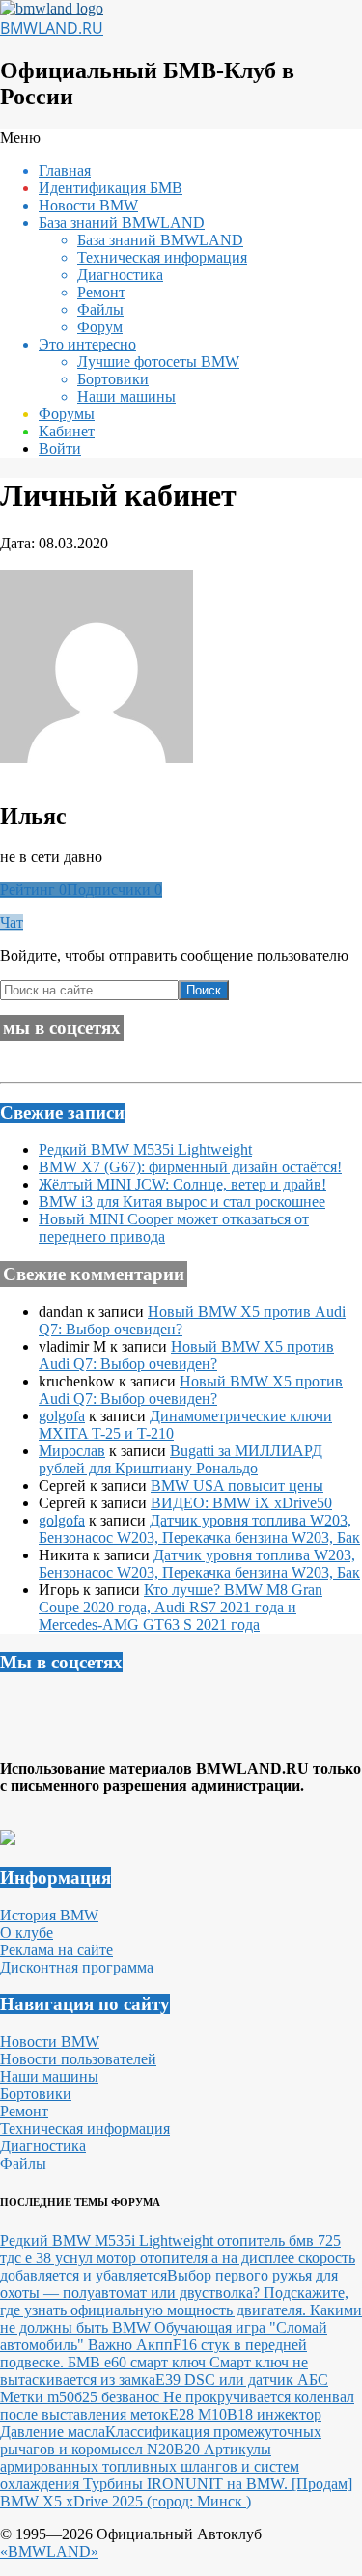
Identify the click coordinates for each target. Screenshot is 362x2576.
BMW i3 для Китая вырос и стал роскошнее (182, 1202)
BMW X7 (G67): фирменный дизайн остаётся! (190, 1167)
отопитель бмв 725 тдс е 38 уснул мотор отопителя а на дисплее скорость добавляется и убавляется (178, 2258)
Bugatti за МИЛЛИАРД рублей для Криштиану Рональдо (181, 1459)
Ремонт (24, 2111)
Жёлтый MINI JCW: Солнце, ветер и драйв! (182, 1184)
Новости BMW (50, 2042)
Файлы (23, 2163)
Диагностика (43, 2146)
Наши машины (49, 2076)
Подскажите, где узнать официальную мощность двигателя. (174, 2301)
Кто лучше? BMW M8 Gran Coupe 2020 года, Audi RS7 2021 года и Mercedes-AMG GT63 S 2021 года (181, 1607)
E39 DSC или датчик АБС (242, 2380)
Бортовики (36, 2094)
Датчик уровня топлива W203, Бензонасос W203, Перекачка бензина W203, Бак (199, 1529)
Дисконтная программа (77, 1967)
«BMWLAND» (49, 2551)
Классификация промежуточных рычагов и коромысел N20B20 (161, 2440)
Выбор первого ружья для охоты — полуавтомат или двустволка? (169, 2284)
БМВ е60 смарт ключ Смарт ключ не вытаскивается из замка (154, 2371)
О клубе (27, 1932)
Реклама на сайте (56, 1950)
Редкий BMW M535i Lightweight (145, 1149)
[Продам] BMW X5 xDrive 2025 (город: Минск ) (176, 2492)
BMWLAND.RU (52, 28)
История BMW (49, 1915)
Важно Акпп (130, 2345)
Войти (60, 448)
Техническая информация (85, 2128)
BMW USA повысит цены (237, 1485)
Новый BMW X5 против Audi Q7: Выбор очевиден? (186, 1355)
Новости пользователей (78, 2059)
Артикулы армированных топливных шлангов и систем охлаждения (150, 2466)
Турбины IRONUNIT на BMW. (187, 2484)
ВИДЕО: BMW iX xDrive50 (241, 1503)
